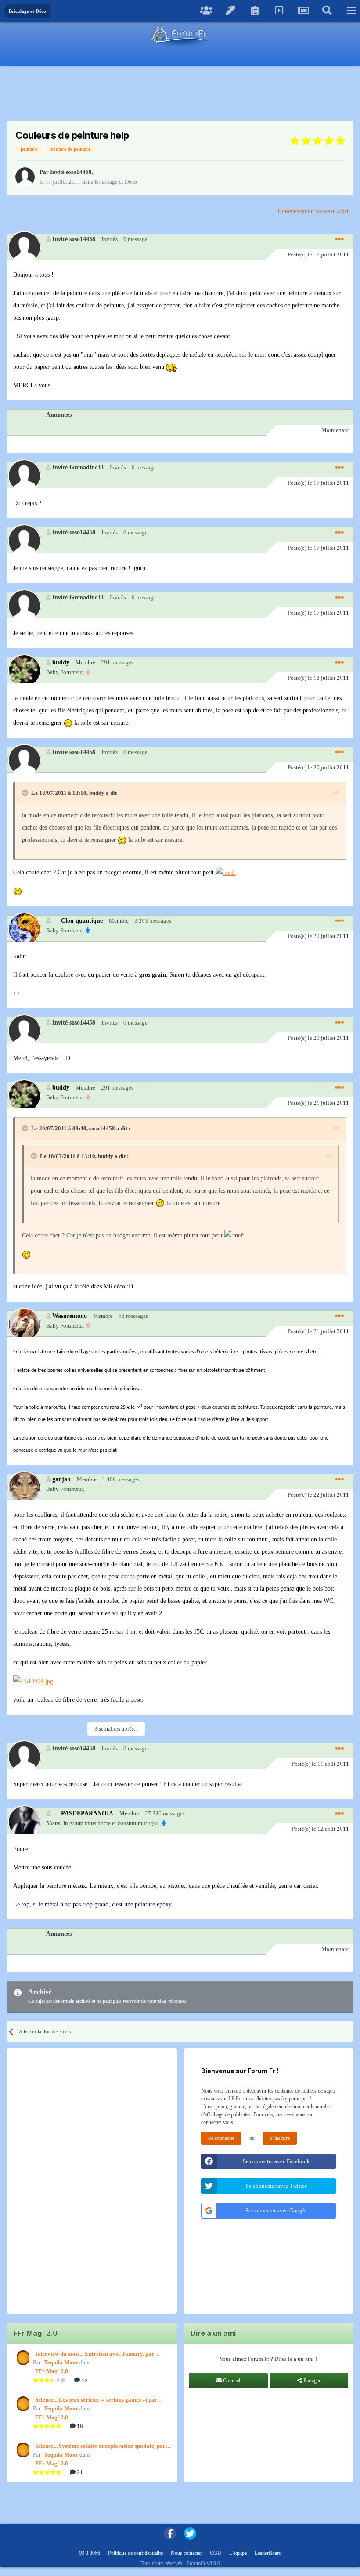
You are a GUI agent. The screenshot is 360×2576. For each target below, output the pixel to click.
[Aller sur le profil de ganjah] (24, 1487)
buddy (61, 662)
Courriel (231, 2381)
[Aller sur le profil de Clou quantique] (24, 929)
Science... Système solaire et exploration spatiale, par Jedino (100, 2446)
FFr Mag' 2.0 (52, 2371)
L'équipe (238, 2553)
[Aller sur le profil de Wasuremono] (24, 1324)
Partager (311, 2381)
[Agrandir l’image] (171, 367)
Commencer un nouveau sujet (313, 211)
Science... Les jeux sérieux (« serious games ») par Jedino (96, 2400)
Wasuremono (70, 1316)
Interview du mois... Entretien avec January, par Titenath (95, 2354)
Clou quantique (82, 920)
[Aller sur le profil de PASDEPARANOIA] (24, 1821)
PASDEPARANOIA (87, 1813)
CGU (216, 2553)
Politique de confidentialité (135, 2553)
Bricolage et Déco (116, 182)
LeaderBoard (268, 2553)
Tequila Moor (61, 2362)
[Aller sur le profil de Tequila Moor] (22, 2358)
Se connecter (221, 2138)
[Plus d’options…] (339, 239)
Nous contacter (186, 2553)
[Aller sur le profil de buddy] (24, 670)
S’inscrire (280, 2138)
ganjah (61, 1479)
